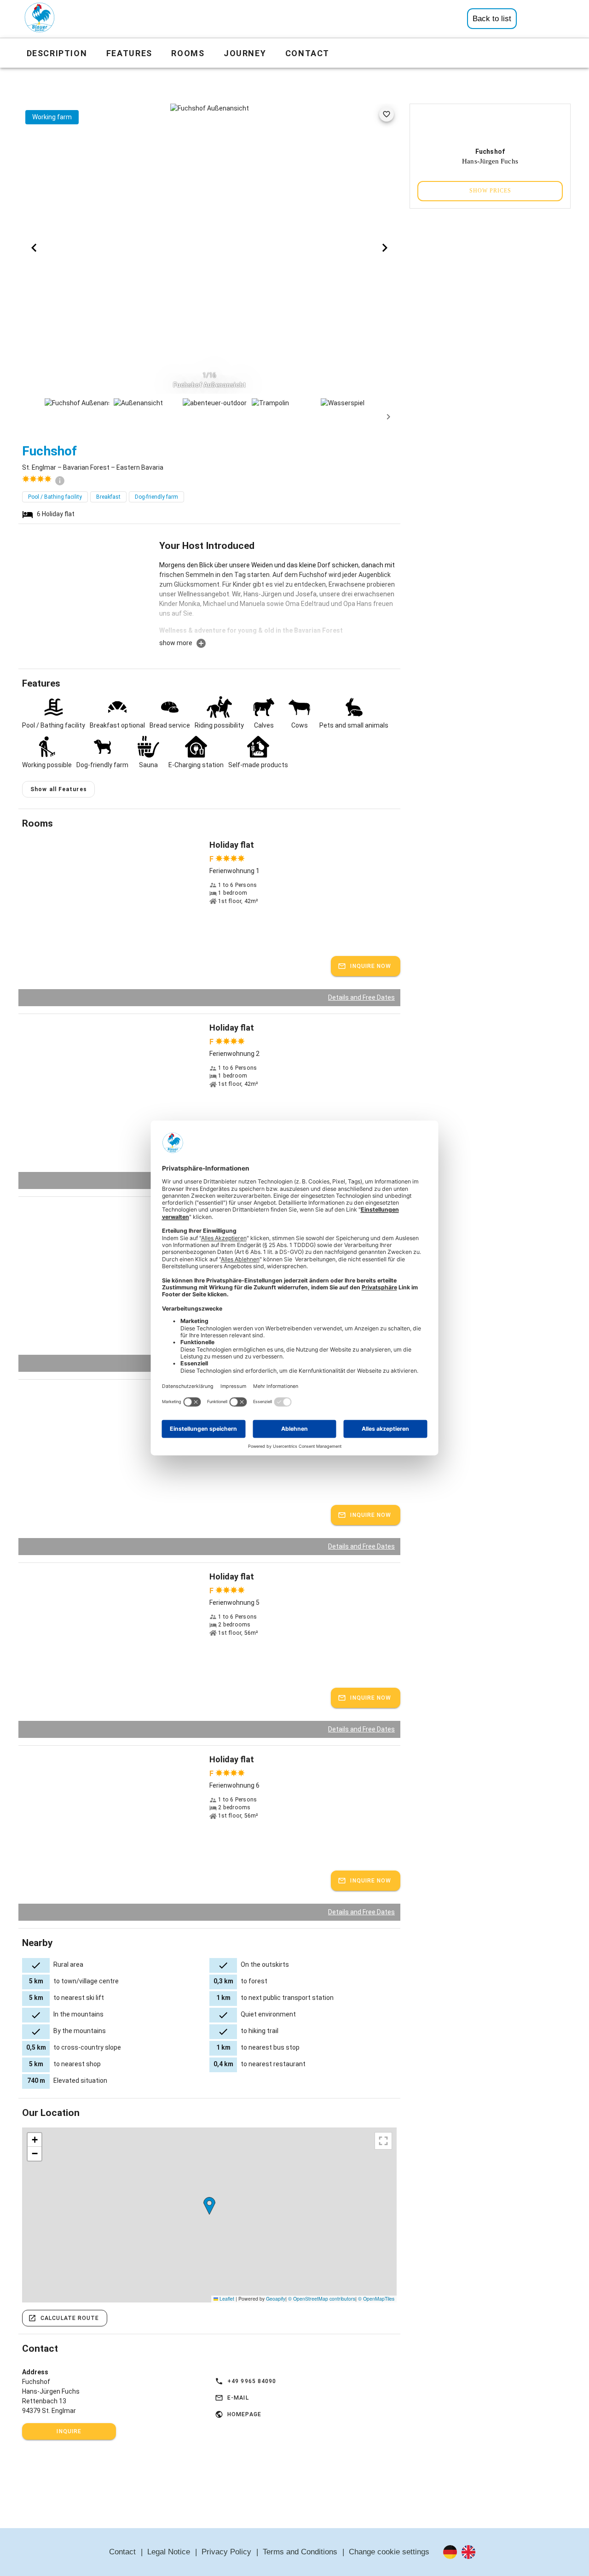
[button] (209, 2206)
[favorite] (387, 114)
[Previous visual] (34, 248)
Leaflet (226, 2299)
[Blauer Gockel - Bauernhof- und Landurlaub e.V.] (40, 19)
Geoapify (276, 2299)
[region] (209, 2215)
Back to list (492, 19)
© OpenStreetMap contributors (322, 2299)
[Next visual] (385, 248)
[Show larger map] (383, 2141)
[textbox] (278, 599)
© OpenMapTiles (376, 2299)
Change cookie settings (389, 2552)
